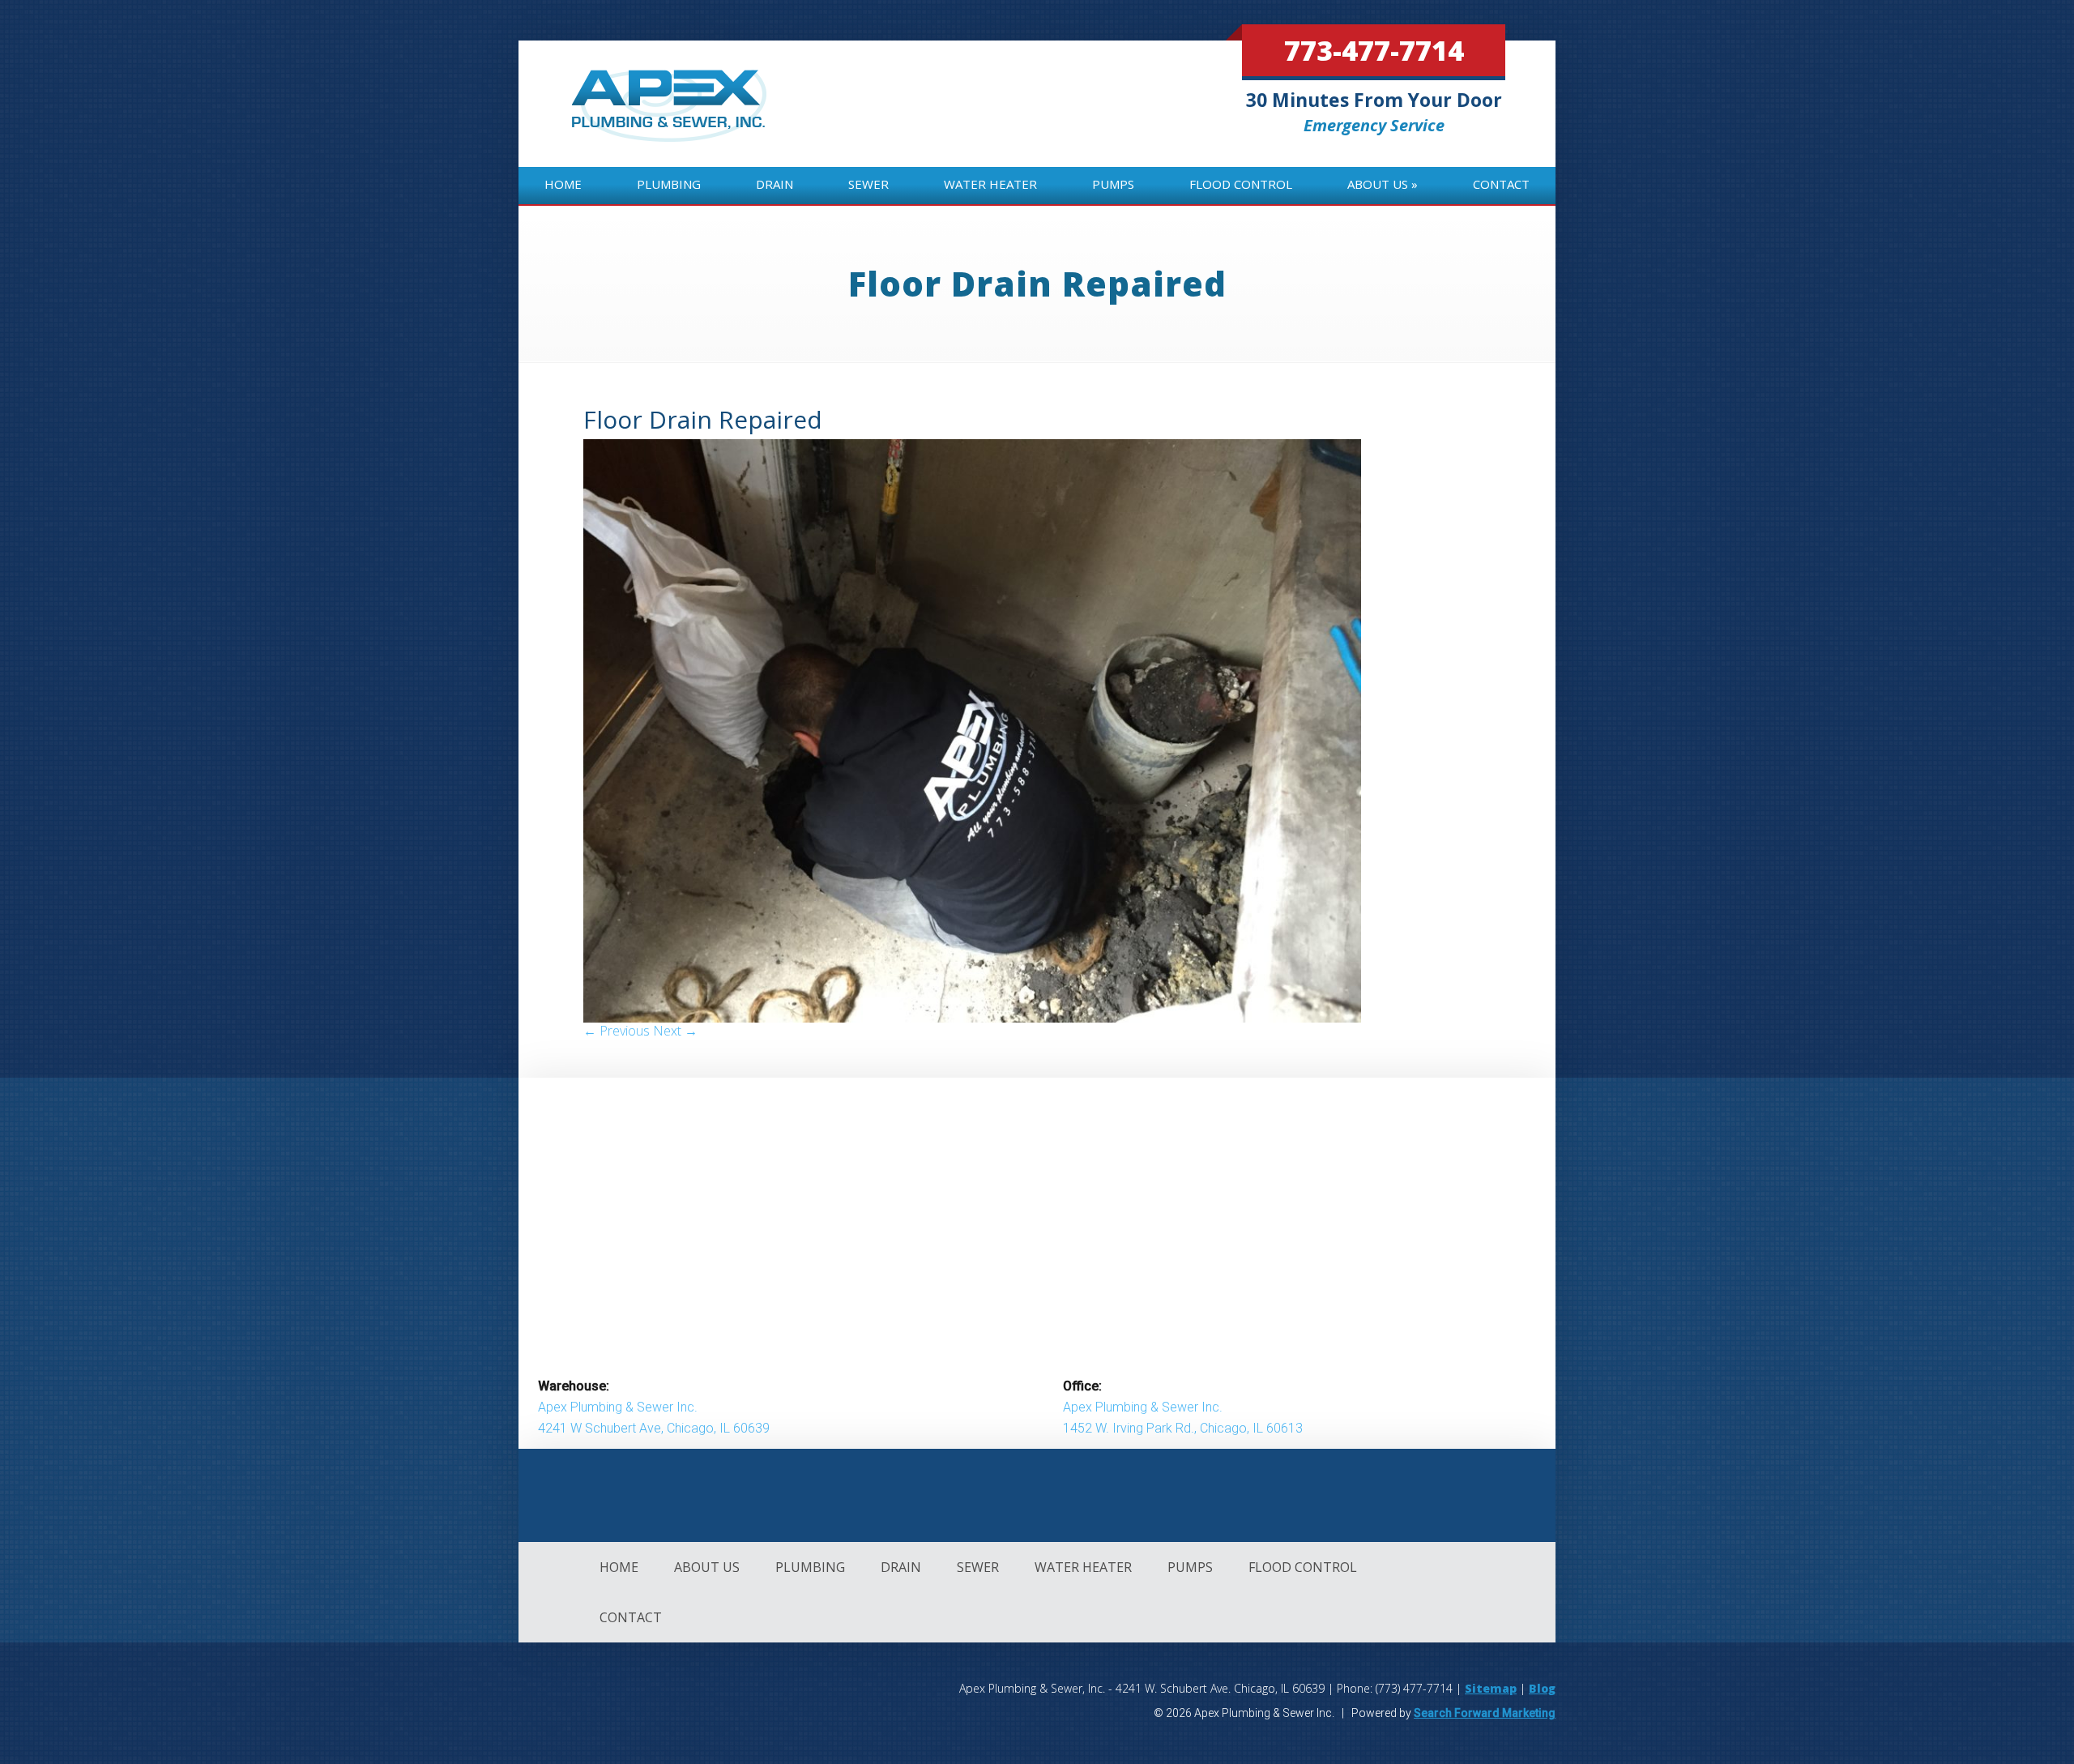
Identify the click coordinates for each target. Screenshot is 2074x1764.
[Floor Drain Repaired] (972, 1018)
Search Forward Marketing (1485, 1713)
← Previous (617, 1031)
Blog (1542, 1688)
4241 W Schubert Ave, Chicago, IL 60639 (654, 1428)
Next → (675, 1031)
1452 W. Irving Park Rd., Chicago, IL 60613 (1183, 1428)
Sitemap (1491, 1688)
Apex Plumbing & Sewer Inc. (618, 1407)
